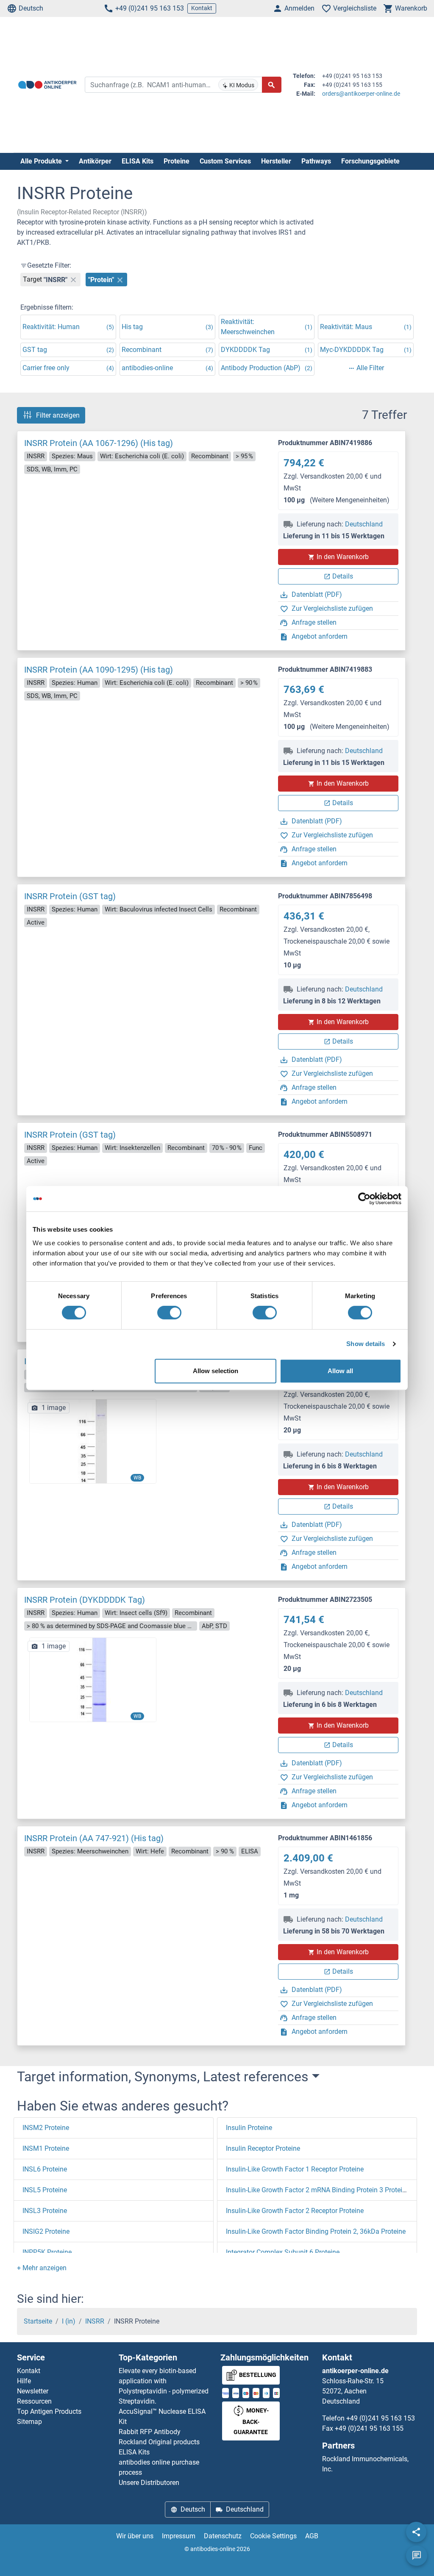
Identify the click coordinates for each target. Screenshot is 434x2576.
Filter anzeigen (58, 415)
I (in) (69, 2321)
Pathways (316, 161)
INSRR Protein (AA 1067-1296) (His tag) (99, 443)
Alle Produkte (42, 161)
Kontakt (202, 8)
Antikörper (95, 161)
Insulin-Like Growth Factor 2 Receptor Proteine (295, 2211)
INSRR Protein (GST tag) (70, 896)
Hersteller (276, 161)
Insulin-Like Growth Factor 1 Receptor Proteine (295, 2169)
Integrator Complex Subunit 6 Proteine (283, 2252)
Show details (366, 1344)
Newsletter (33, 2391)
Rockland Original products (159, 2442)
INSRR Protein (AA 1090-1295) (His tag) (99, 670)
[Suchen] (272, 85)
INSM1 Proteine (46, 2148)
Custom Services (225, 161)
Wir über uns (135, 2536)
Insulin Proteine (249, 2128)
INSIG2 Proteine (46, 2231)
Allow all (340, 1371)
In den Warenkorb (343, 557)
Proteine (177, 161)
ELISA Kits (138, 161)
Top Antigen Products (49, 2411)
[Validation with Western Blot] (93, 1441)
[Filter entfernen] (73, 280)
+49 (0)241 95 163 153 (150, 8)
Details (343, 576)
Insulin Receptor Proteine (263, 2148)
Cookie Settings (273, 2536)
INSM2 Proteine (46, 2128)
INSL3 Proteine (45, 2211)
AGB (312, 2536)
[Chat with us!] (417, 2556)
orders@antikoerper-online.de (361, 94)
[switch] (169, 1313)
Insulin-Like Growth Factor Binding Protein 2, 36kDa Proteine (316, 2231)
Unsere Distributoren (149, 2483)
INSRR (95, 2321)
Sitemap (29, 2422)
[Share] (416, 2532)
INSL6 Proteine (45, 2169)
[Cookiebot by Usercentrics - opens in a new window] (364, 1199)
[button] (42, 2268)
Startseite (38, 2321)
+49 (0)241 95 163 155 (369, 2428)
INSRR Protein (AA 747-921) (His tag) (94, 1838)
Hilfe (24, 2381)
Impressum (179, 2536)
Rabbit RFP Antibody (150, 2432)
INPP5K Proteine (47, 2252)
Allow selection (216, 1371)
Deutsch (31, 8)
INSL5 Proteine (45, 2190)
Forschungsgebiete (370, 161)
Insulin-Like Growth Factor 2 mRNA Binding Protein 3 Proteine (318, 2190)
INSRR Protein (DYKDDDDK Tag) (85, 1600)
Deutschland (364, 524)
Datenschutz (223, 2536)
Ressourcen (34, 2401)
